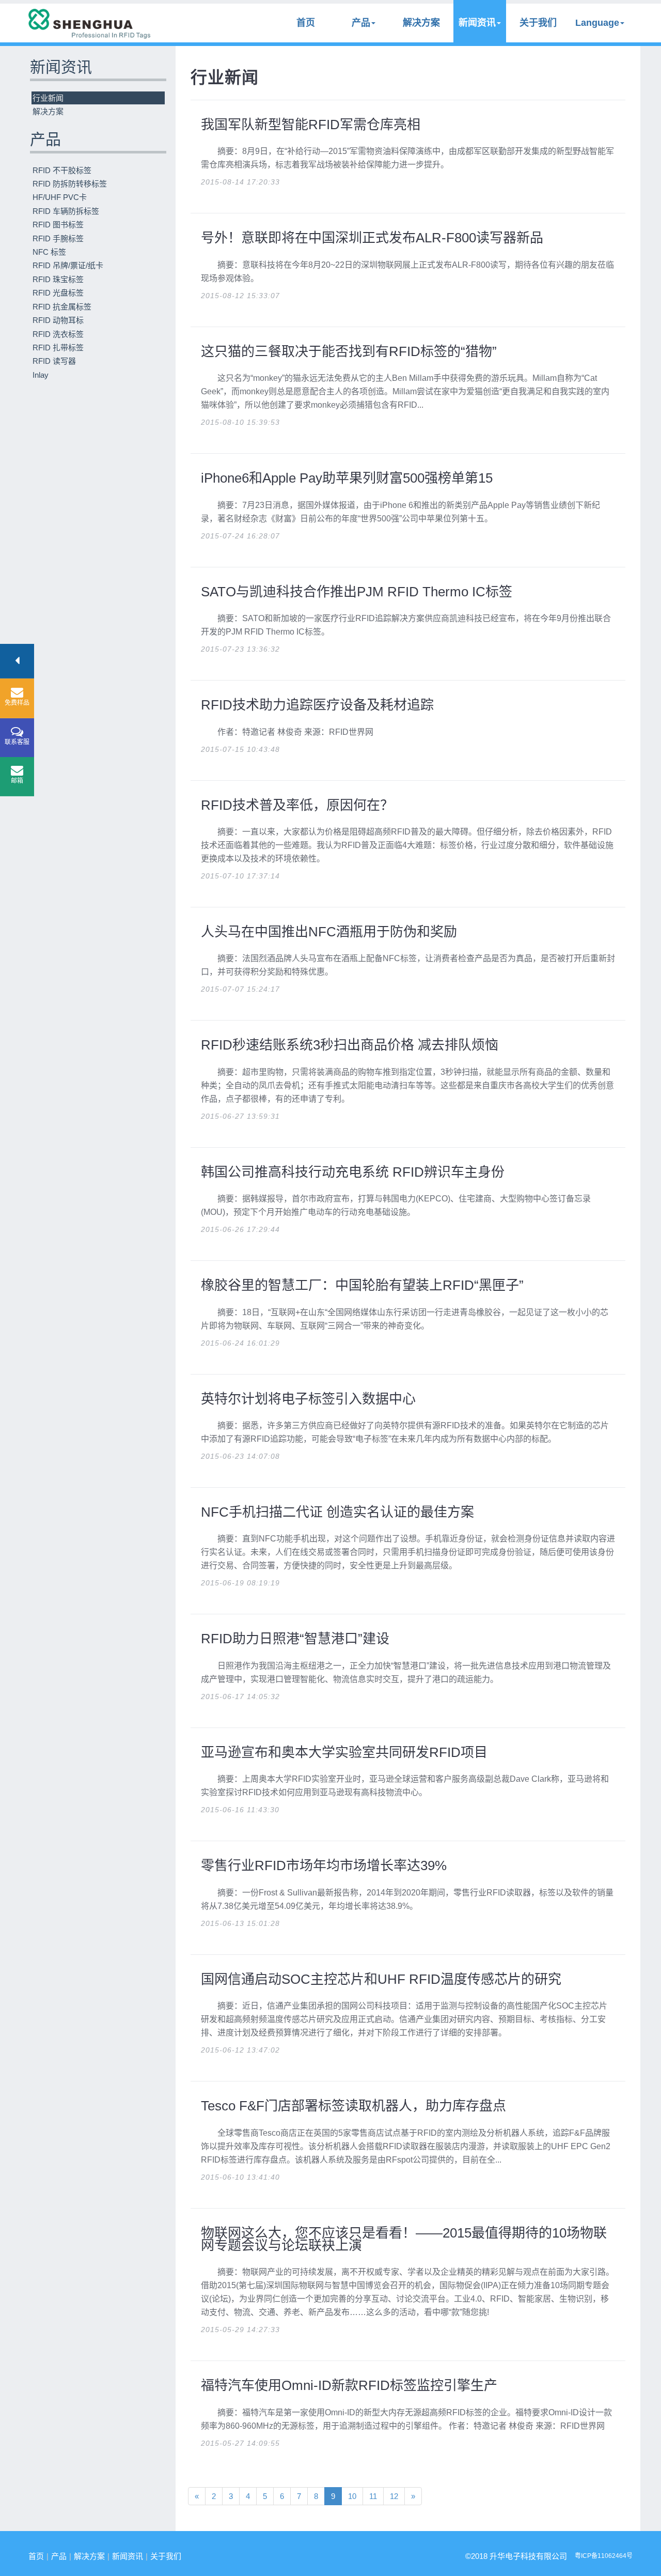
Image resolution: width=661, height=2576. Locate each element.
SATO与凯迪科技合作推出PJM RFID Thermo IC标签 (357, 592)
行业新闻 (48, 98)
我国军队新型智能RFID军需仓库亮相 (311, 125)
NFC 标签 (49, 252)
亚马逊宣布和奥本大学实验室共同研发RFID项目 (344, 1752)
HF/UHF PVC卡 (60, 197)
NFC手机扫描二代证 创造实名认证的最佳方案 (337, 1512)
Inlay (41, 375)
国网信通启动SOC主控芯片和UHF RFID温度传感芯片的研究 (381, 1979)
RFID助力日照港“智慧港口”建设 (295, 1639)
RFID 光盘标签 (58, 293)
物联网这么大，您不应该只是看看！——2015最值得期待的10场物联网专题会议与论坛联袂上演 (404, 2239)
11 (373, 2496)
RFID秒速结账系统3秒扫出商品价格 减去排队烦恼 (350, 1045)
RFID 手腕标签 (58, 238)
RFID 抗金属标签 (62, 307)
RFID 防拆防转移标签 (70, 184)
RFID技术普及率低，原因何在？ (297, 805)
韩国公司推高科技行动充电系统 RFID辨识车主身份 (353, 1172)
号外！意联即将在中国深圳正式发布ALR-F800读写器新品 (372, 238)
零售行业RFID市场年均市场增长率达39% (324, 1865)
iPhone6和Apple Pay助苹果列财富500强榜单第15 (347, 478)
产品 (361, 23)
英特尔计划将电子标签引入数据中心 (308, 1399)
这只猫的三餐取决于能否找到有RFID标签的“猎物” (349, 351)
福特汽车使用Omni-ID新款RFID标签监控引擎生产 (349, 2385)
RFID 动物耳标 (58, 320)
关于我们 (538, 23)
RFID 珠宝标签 (58, 279)
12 (394, 2496)
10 (352, 2496)
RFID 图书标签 (58, 225)
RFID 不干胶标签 (62, 170)
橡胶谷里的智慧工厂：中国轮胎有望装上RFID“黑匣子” (362, 1285)
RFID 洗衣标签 (58, 334)
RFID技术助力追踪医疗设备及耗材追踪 (317, 705)
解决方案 (421, 23)
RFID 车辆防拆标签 (66, 211)
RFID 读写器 (54, 361)
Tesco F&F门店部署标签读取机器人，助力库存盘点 (353, 2106)
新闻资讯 (477, 23)
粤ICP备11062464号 (604, 2556)
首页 (306, 23)
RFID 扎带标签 (58, 348)
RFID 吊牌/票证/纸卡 (68, 265)
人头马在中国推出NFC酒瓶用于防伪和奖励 (329, 932)
